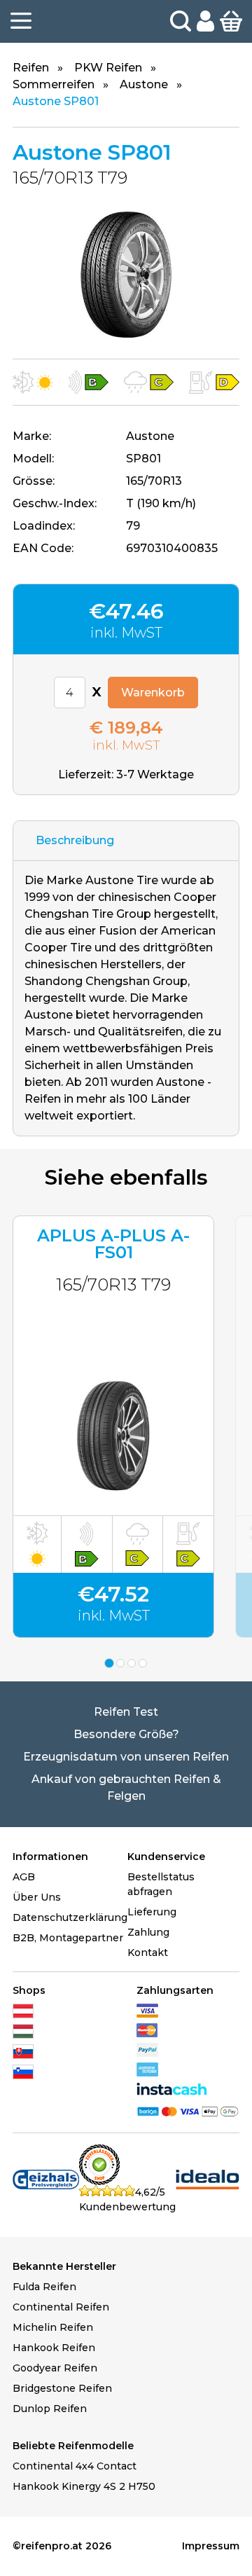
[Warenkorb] (231, 20)
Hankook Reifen (54, 2348)
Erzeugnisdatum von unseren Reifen (126, 1757)
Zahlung (148, 1932)
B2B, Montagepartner (68, 1938)
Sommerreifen (54, 84)
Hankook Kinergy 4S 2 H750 (84, 2486)
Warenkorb (153, 693)
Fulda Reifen (44, 2287)
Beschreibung (75, 840)
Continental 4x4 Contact (75, 2466)
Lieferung (152, 1912)
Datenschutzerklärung (70, 1917)
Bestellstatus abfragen (161, 1884)
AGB (24, 1877)
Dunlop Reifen (50, 2409)
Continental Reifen (61, 2307)
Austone (144, 84)
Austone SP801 (56, 101)
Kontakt (148, 1952)
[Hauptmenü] (21, 21)
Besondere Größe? (126, 1734)
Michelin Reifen (53, 2327)
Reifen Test (126, 1712)
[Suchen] (181, 21)
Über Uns (37, 1897)
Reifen (31, 68)
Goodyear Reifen (55, 2368)
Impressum (211, 2546)
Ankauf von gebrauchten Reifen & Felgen (126, 1788)
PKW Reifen (108, 68)
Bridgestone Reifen (62, 2388)
